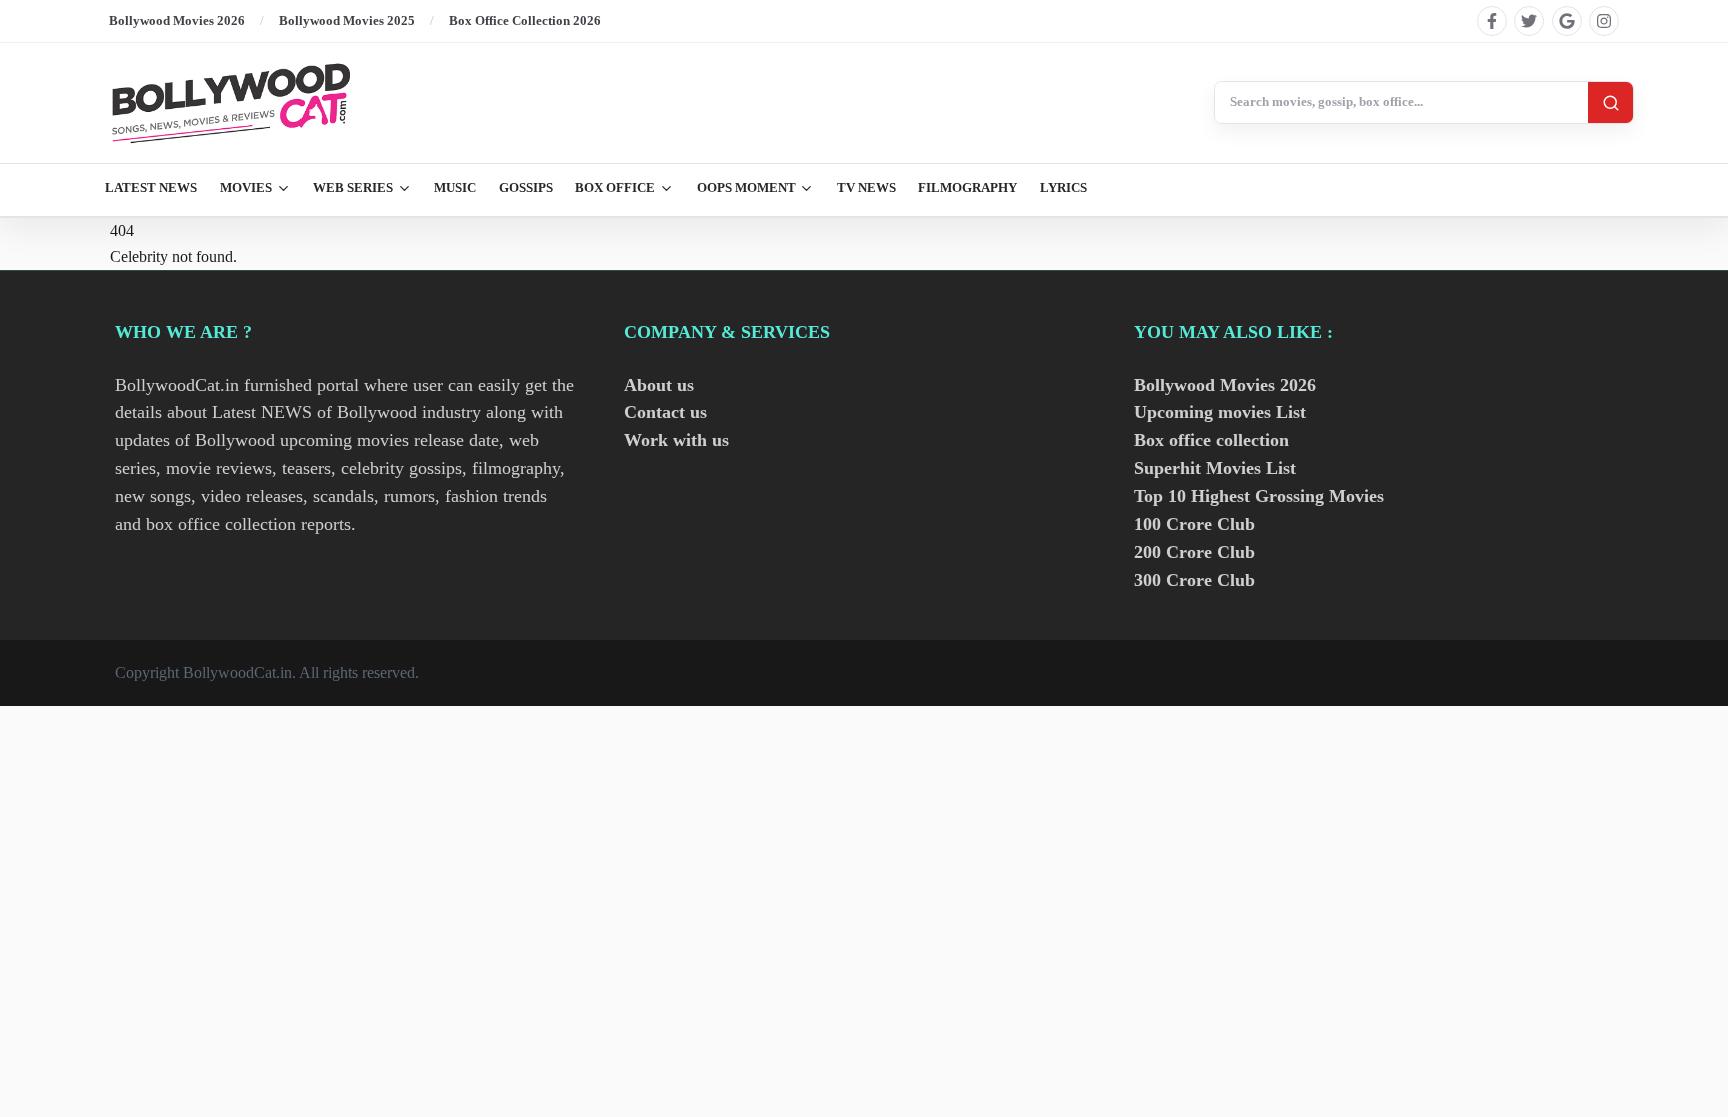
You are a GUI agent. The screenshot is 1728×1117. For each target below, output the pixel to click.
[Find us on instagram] (1604, 21)
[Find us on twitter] (1529, 21)
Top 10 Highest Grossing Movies (1259, 496)
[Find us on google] (1567, 21)
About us (659, 385)
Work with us (676, 440)
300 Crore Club (1194, 580)
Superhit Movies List (1215, 468)
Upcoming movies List (1220, 412)
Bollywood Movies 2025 (347, 20)
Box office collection (1211, 440)
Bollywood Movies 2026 (177, 20)
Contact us (665, 412)
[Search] (1610, 102)
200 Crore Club (1194, 552)
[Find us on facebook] (1492, 21)
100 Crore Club (1194, 524)
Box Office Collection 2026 (525, 20)
